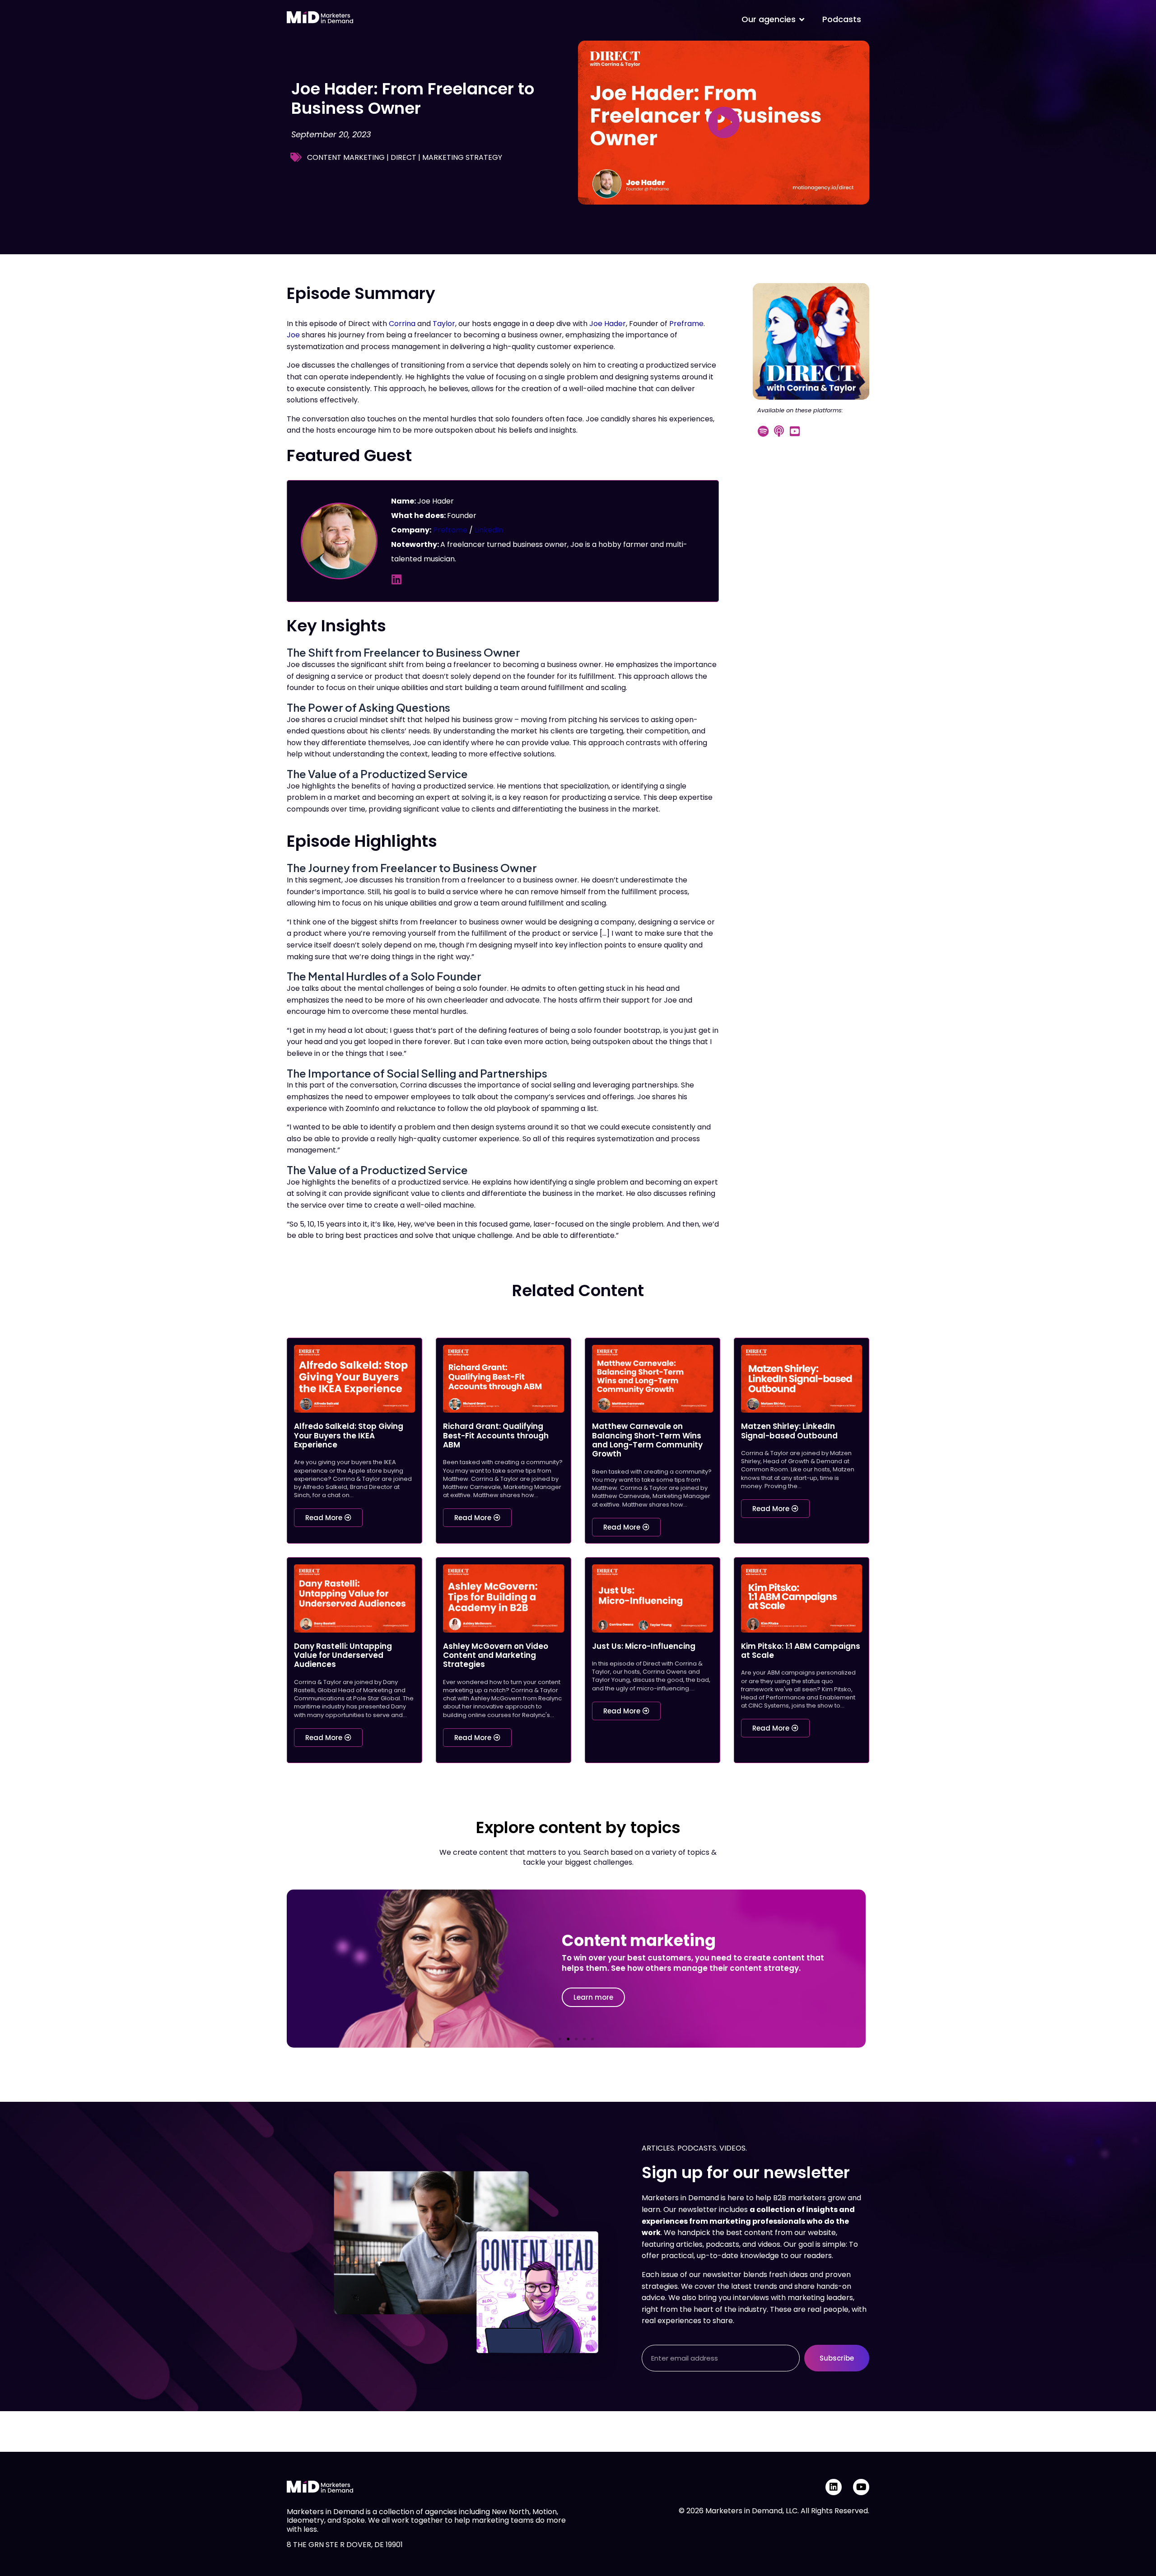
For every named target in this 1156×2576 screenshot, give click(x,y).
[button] (560, 2039)
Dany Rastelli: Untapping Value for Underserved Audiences (343, 1655)
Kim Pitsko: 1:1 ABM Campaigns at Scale (801, 1651)
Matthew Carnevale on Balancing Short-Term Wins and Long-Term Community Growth (647, 1440)
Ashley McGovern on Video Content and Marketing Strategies (496, 1655)
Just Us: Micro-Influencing (644, 1646)
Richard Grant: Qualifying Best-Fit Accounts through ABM (496, 1435)
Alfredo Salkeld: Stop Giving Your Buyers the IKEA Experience (349, 1435)
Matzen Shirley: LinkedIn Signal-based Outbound (789, 1431)
